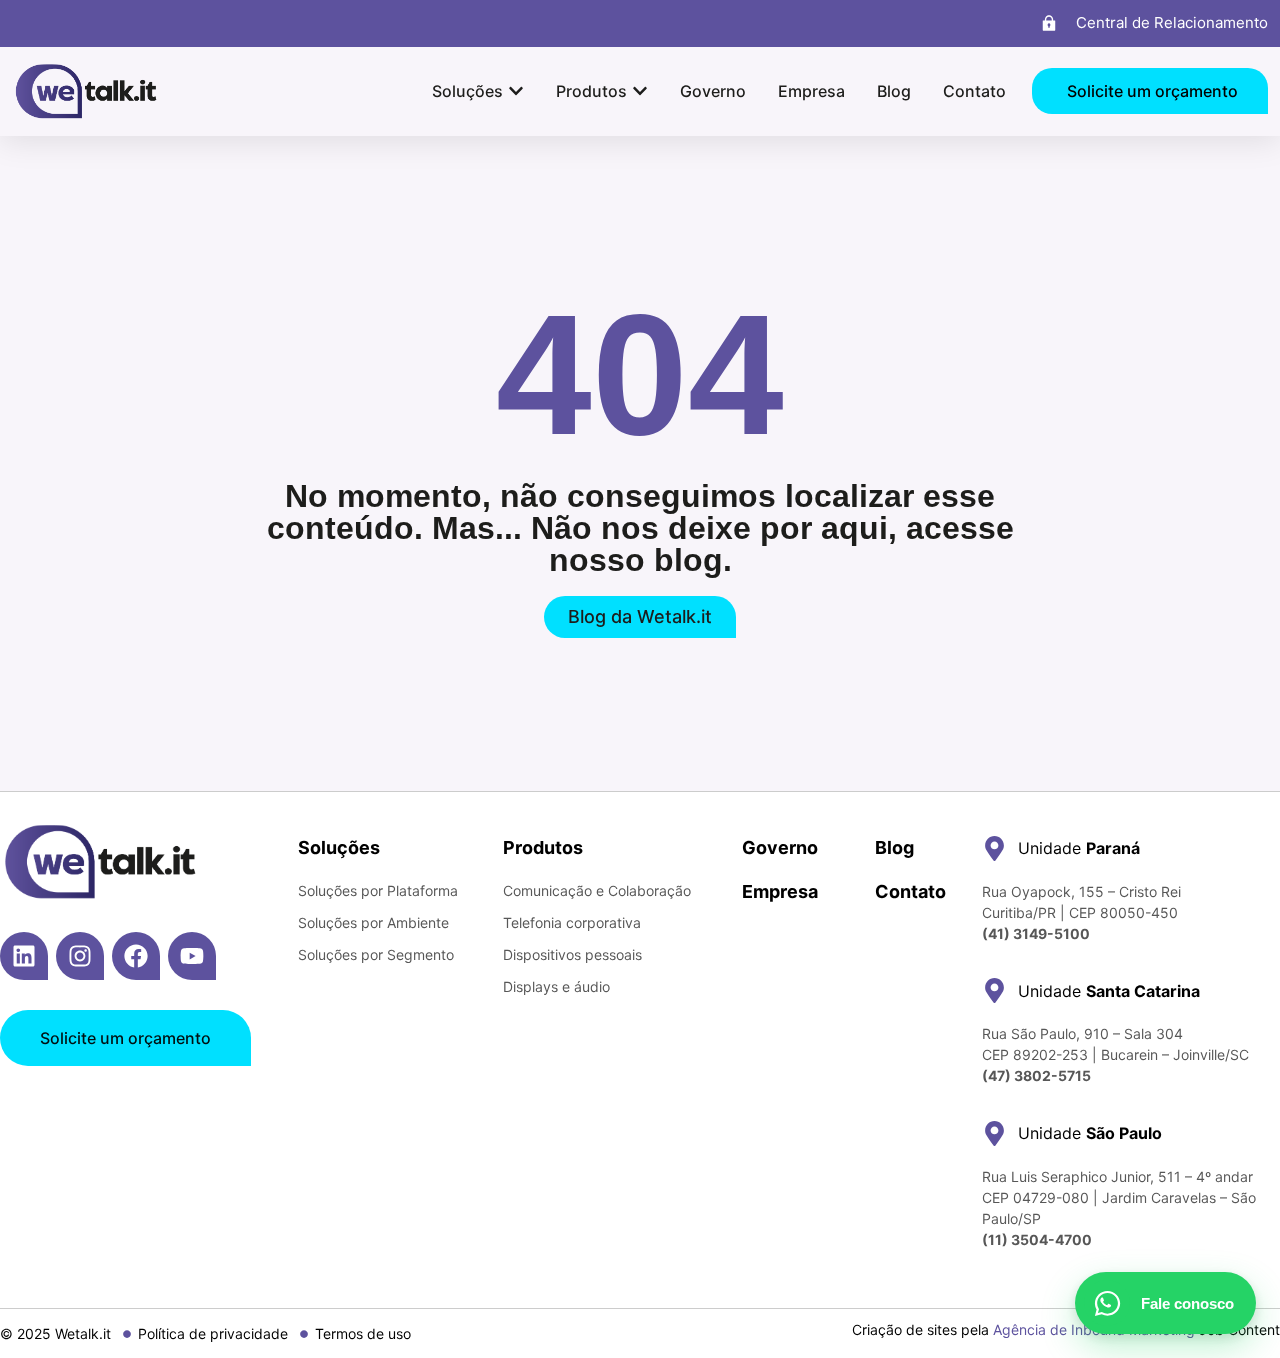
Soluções (339, 847)
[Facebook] (136, 956)
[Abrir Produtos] (640, 91)
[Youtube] (192, 956)
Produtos (543, 847)
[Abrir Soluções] (516, 91)
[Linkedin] (24, 956)
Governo (780, 847)
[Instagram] (80, 956)
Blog (894, 847)
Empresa (780, 891)
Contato (910, 891)
